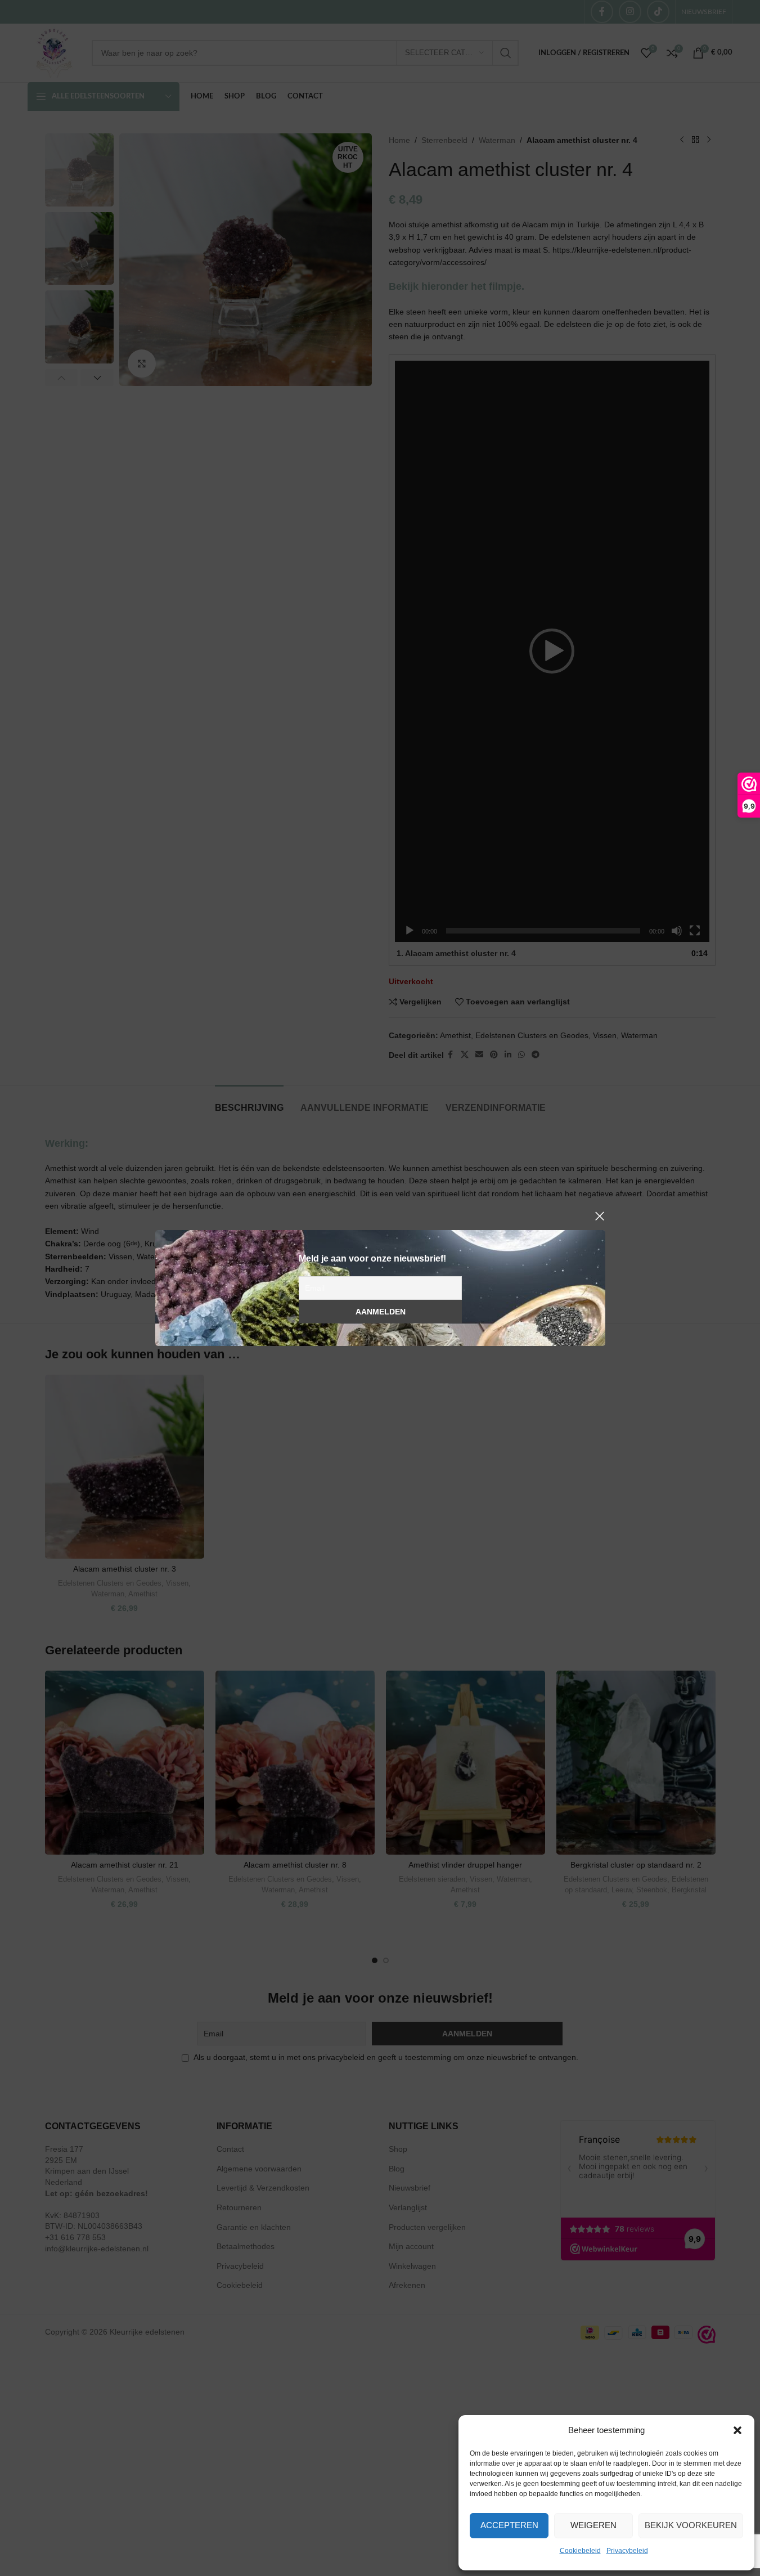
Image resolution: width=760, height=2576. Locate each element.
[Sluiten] (600, 1216)
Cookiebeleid (580, 2551)
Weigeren (593, 2525)
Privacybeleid (627, 2551)
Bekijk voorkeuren (691, 2525)
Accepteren (509, 2525)
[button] (737, 2430)
